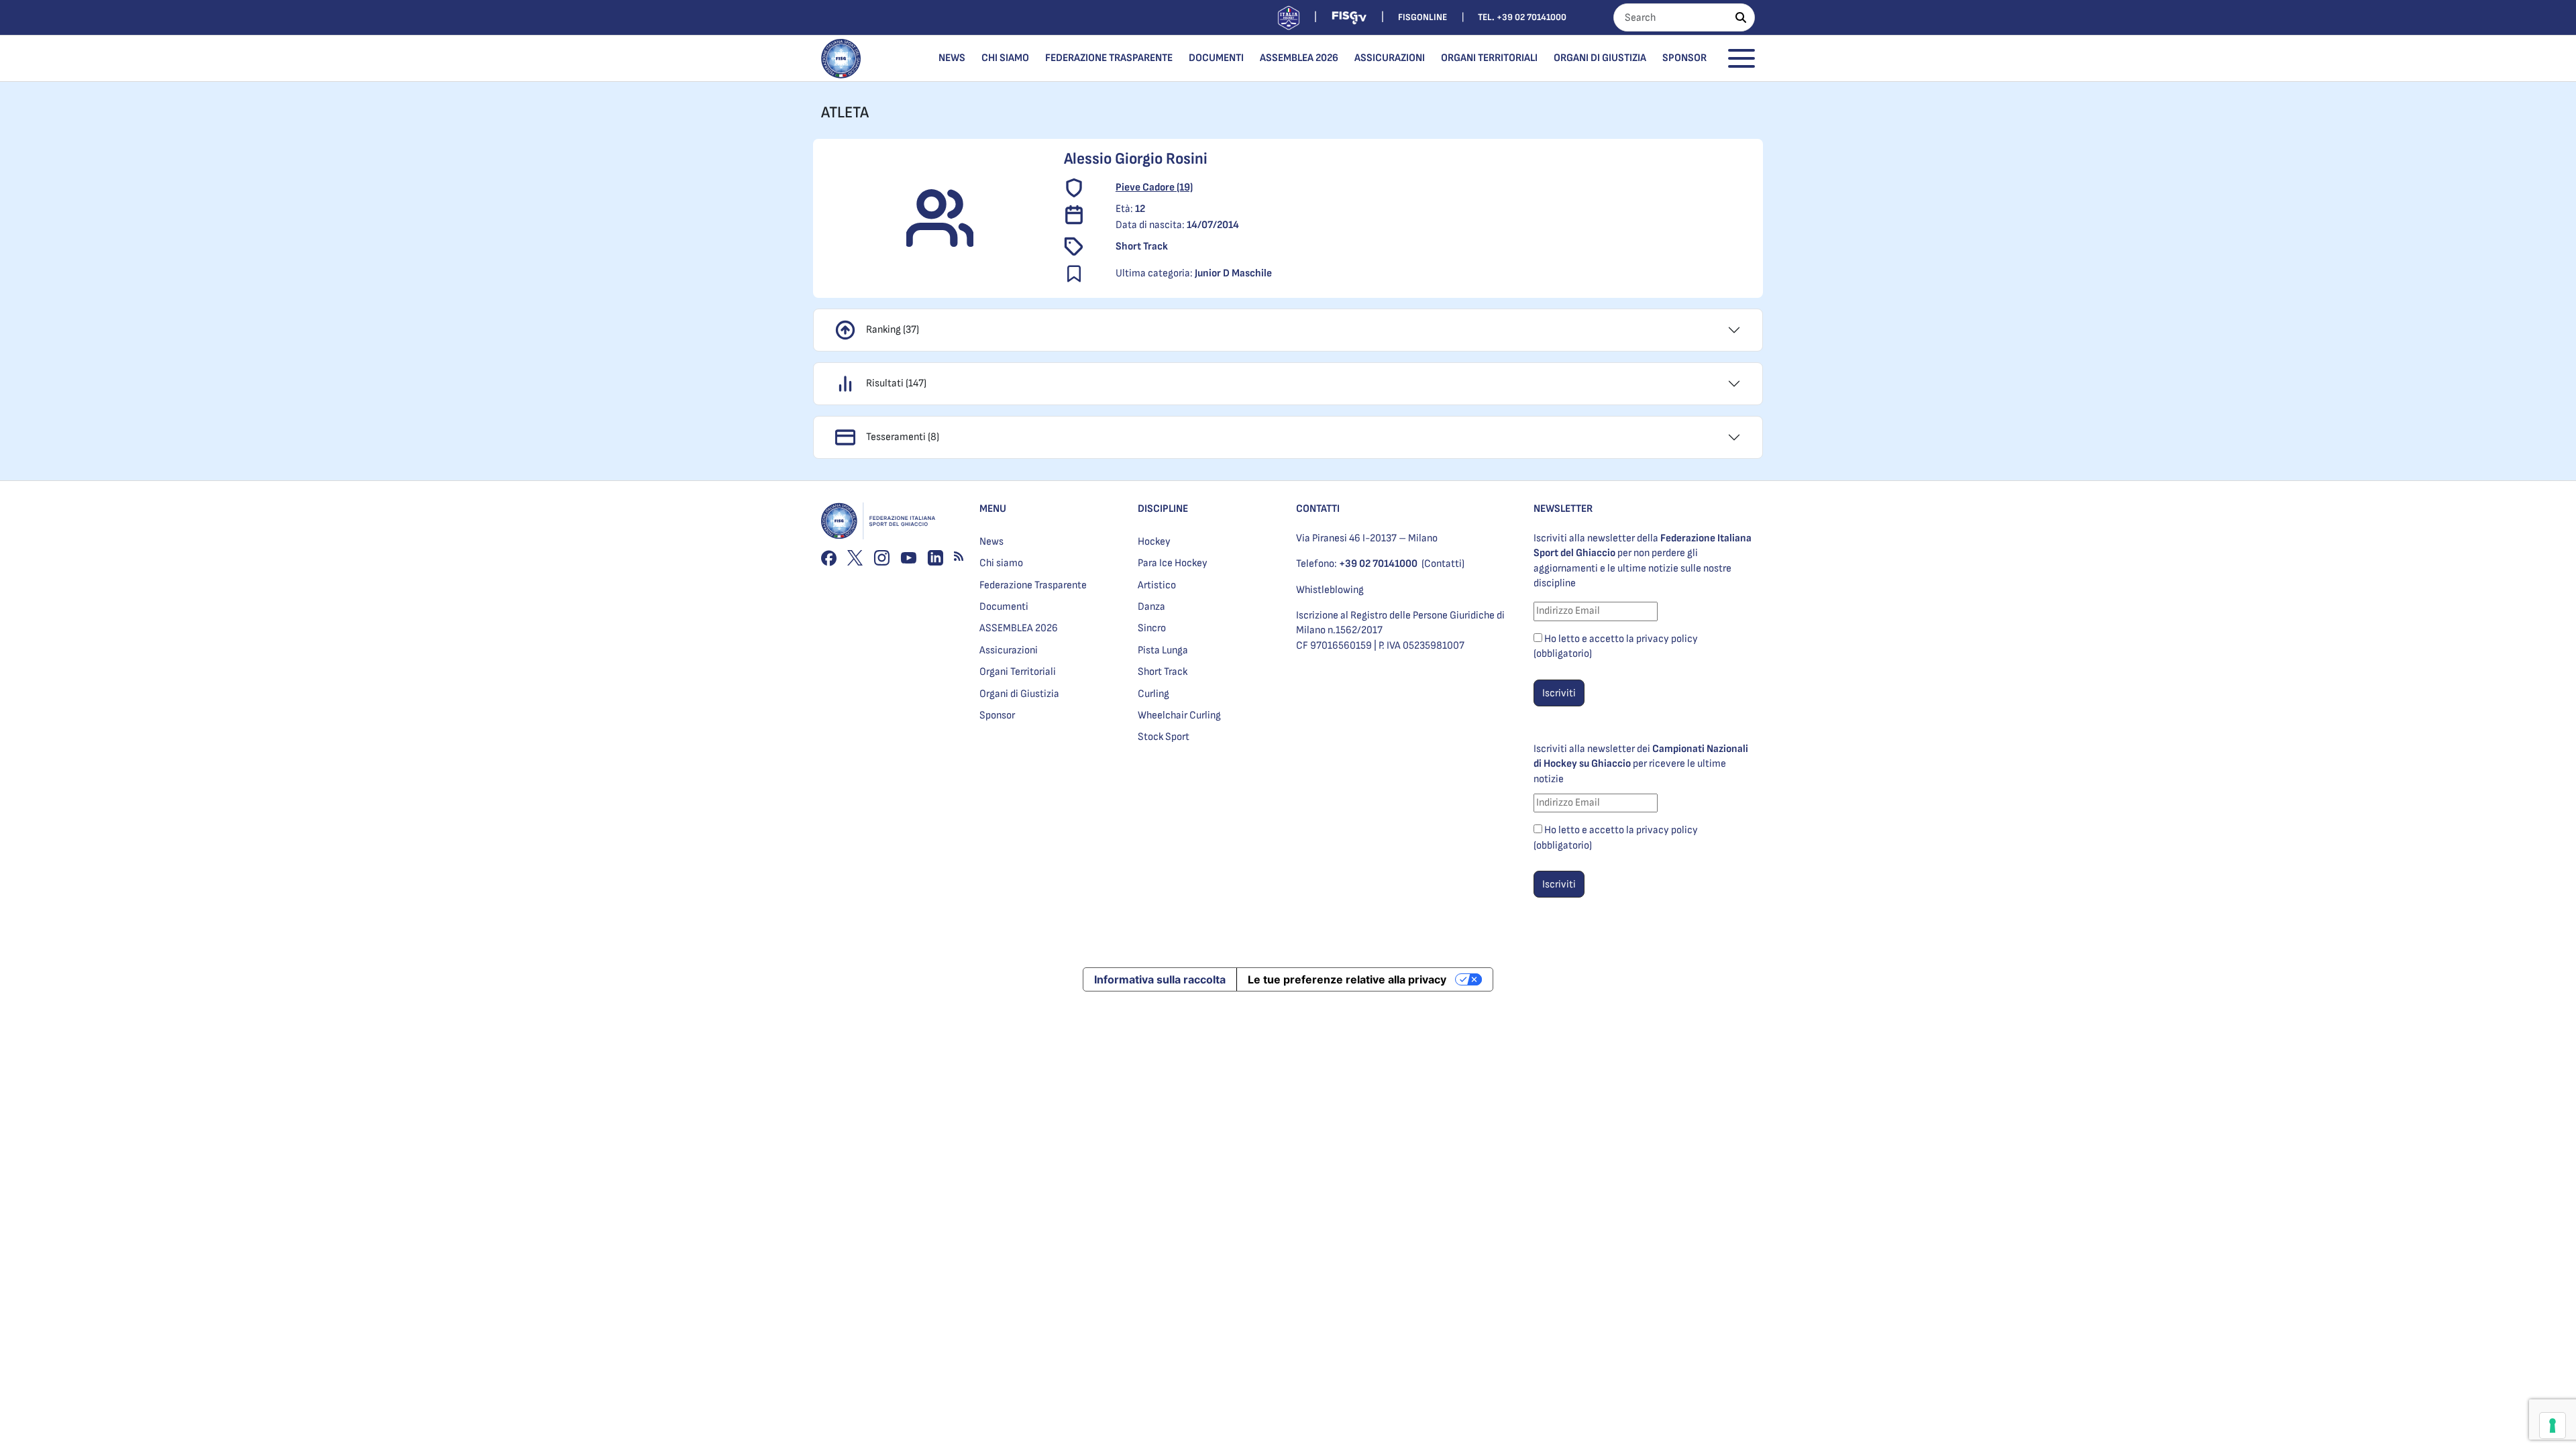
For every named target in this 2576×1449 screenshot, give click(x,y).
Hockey (1154, 542)
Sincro (1152, 628)
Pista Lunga (1163, 650)
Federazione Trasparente (1109, 58)
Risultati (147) (896, 383)
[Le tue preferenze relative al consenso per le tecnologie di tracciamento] (2553, 1426)
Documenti (1216, 58)
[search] (1741, 17)
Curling (1153, 694)
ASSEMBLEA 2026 (1299, 58)
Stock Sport (1164, 737)
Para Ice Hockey (1173, 563)
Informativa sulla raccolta (1160, 979)
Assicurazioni (1390, 58)
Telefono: (1357, 564)
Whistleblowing (1330, 590)
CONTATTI (1318, 509)
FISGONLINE (1423, 17)
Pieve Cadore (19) (1154, 187)
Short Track (1163, 672)
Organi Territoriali (1489, 58)
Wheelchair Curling (1179, 715)
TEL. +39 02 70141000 (1522, 17)
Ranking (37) (893, 330)
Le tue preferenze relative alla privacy (1347, 979)
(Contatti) (1443, 564)
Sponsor (1684, 58)
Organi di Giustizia (1600, 58)
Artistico (1157, 585)
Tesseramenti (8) (903, 437)
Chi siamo (1005, 58)
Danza (1151, 607)
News (952, 58)
